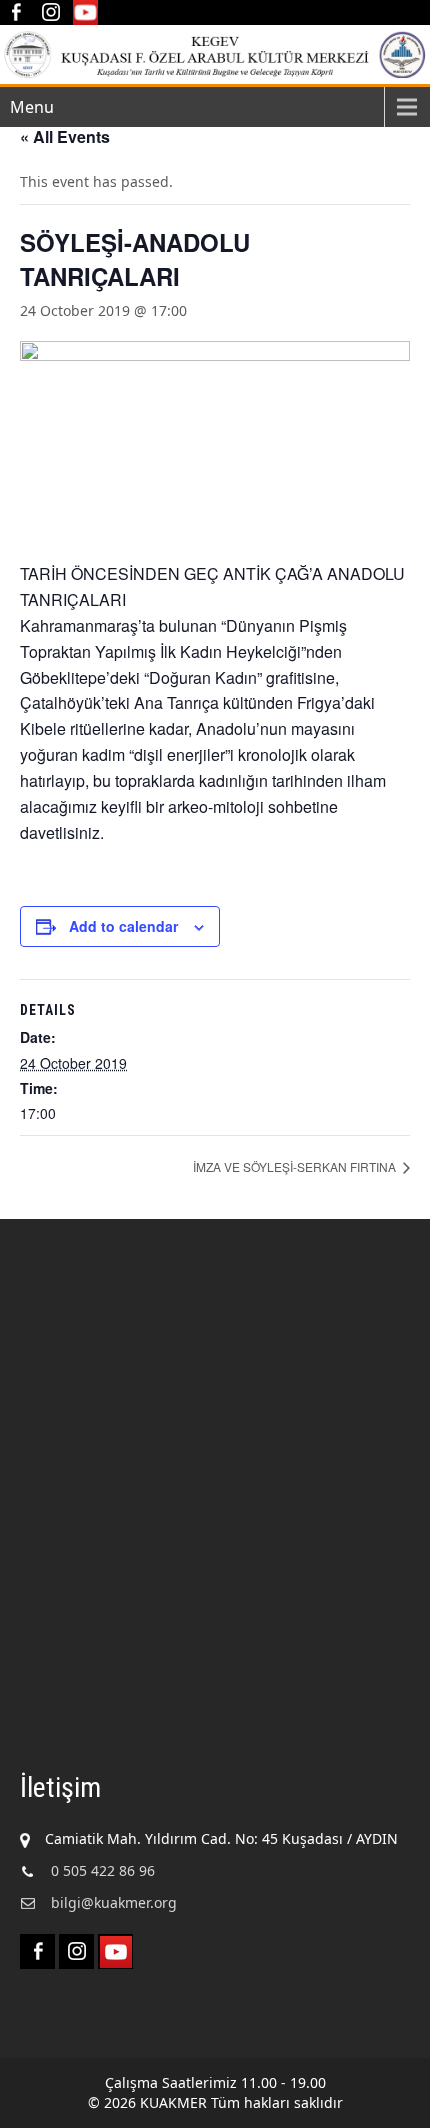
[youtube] (85, 12)
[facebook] (15, 12)
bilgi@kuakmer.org (114, 1902)
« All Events (65, 136)
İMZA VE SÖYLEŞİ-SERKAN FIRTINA (296, 1166)
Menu (32, 107)
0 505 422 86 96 (103, 1870)
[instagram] (50, 12)
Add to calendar (123, 926)
